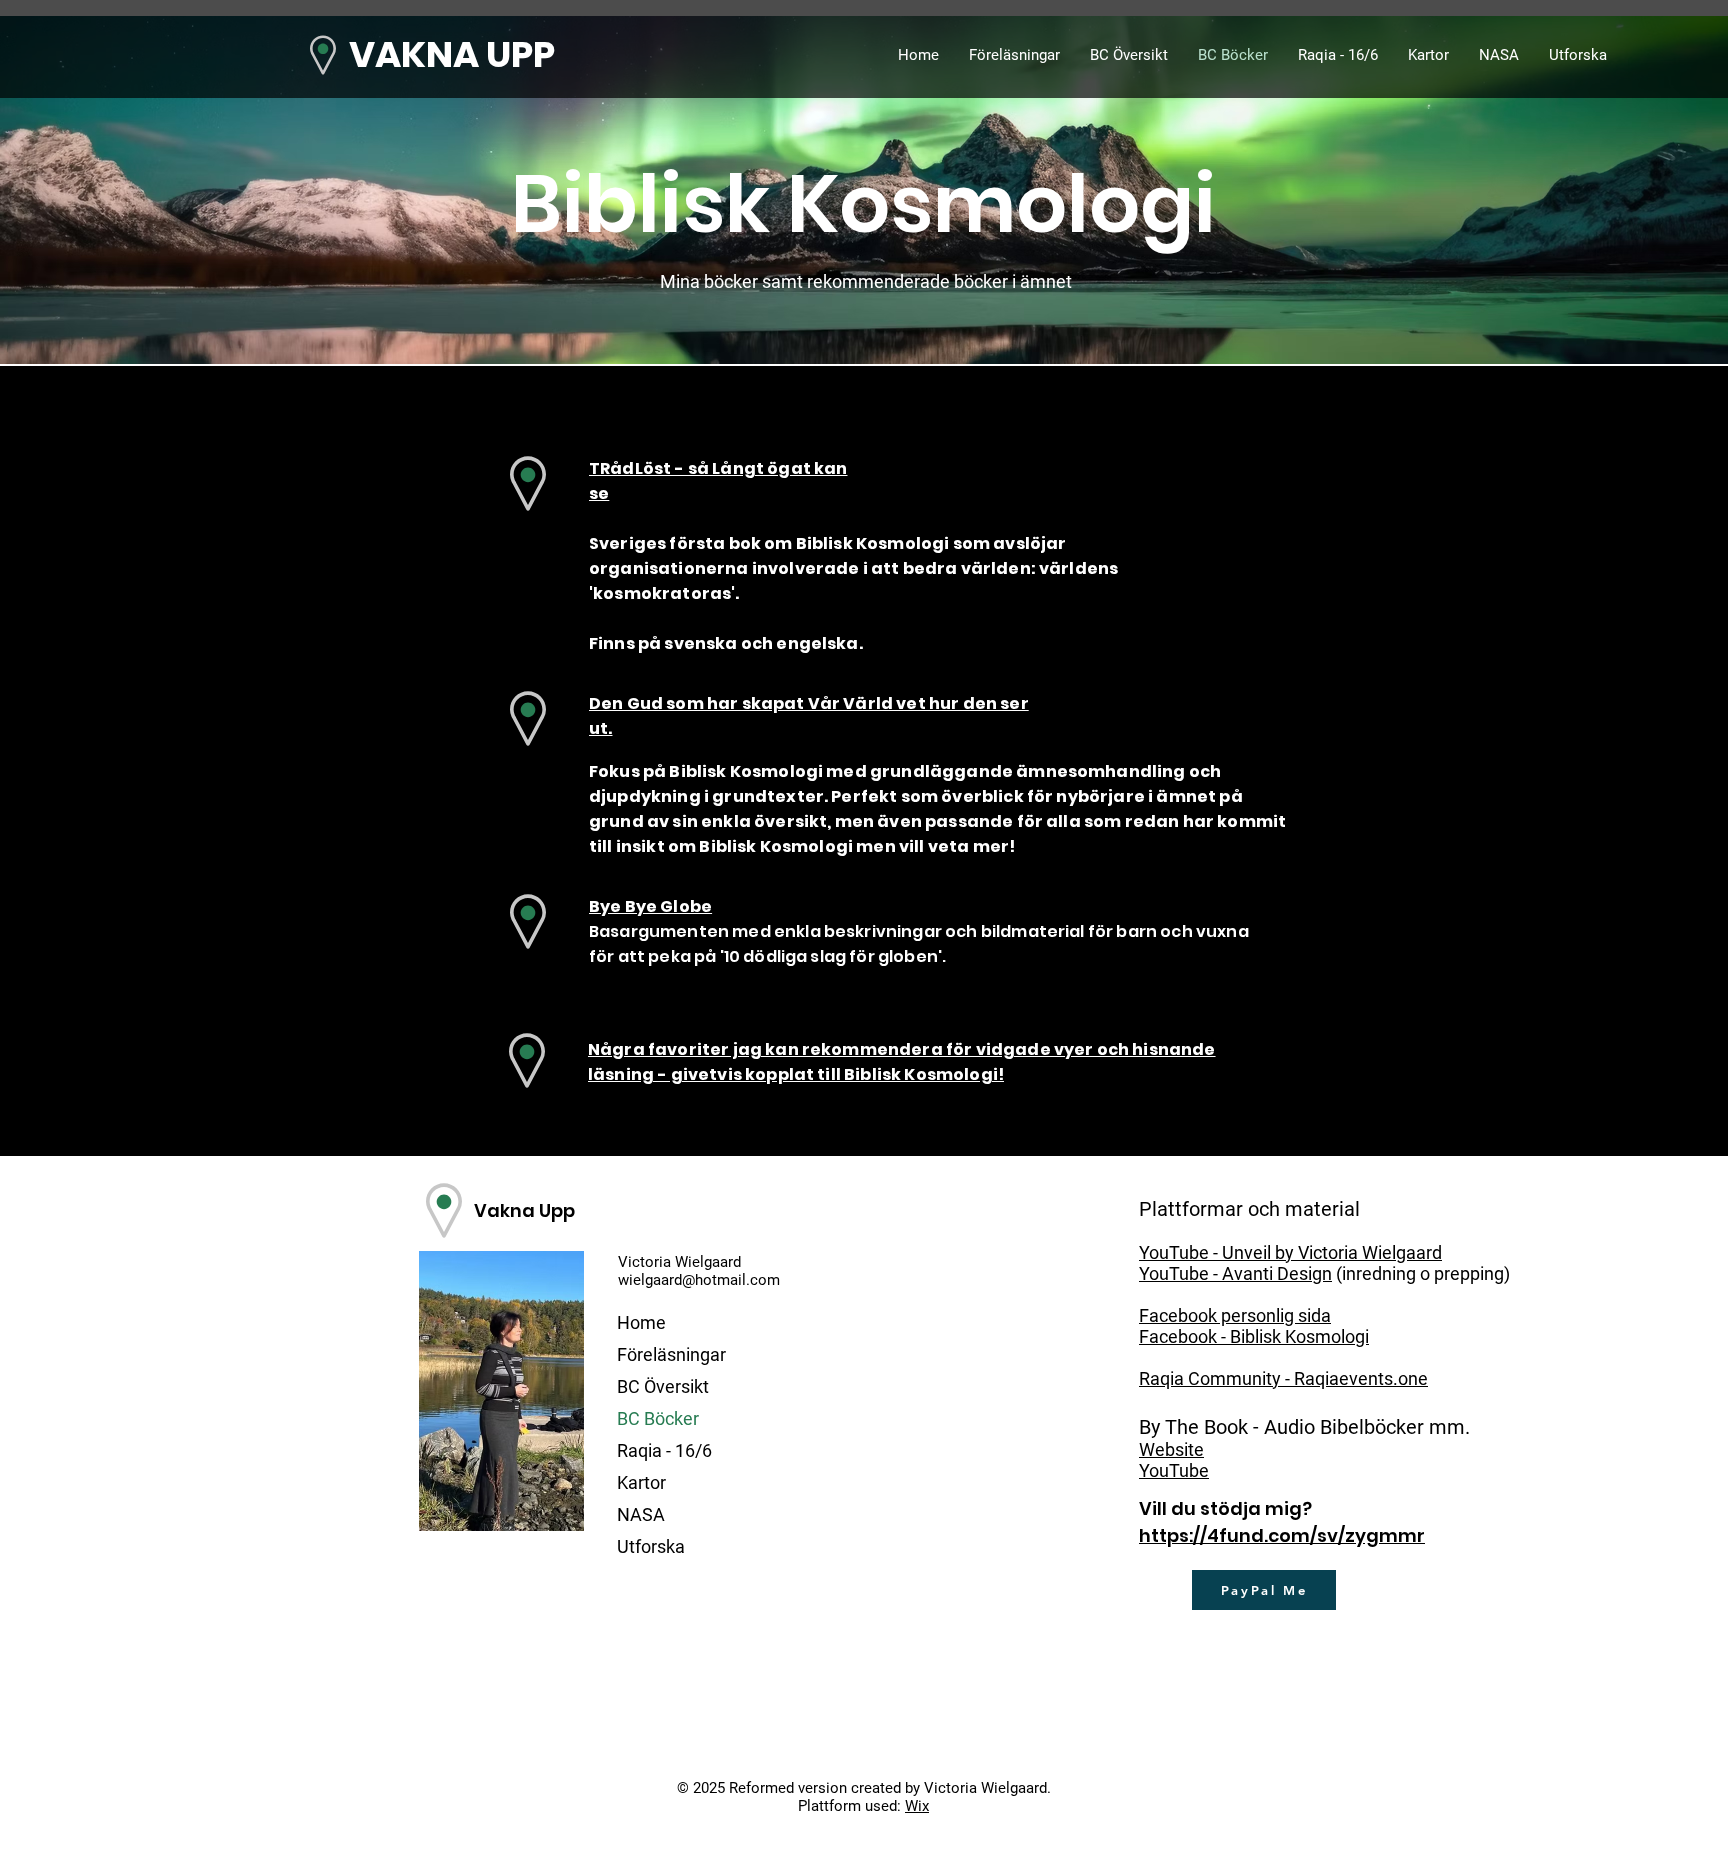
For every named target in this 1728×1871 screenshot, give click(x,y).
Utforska (651, 1546)
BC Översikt (663, 1386)
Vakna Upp (524, 1210)
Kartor (641, 1482)
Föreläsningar (671, 1354)
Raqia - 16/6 (664, 1450)
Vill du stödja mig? (1225, 1508)
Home (641, 1322)
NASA (641, 1514)
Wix (917, 1806)
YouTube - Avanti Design (1235, 1273)
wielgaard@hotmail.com (699, 1280)
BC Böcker (658, 1418)
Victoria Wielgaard (679, 1262)
